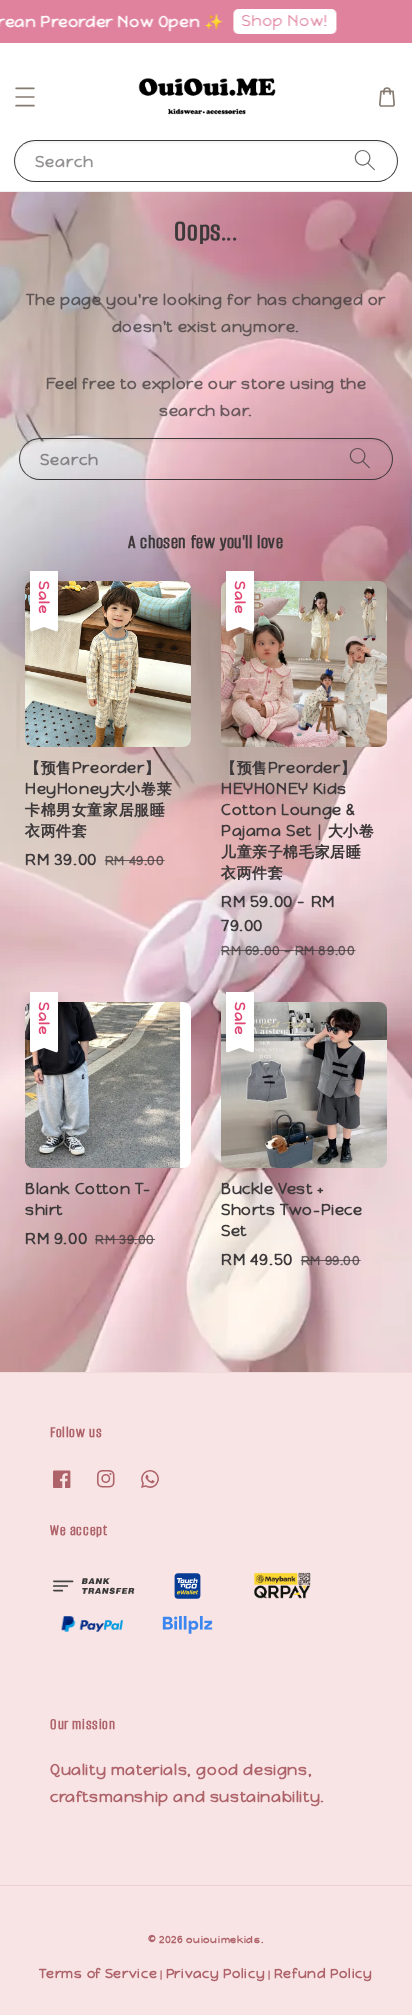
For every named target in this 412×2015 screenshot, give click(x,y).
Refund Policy (323, 1973)
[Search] (365, 160)
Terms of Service (98, 1973)
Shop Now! (276, 20)
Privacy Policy (216, 1973)
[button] (25, 97)
